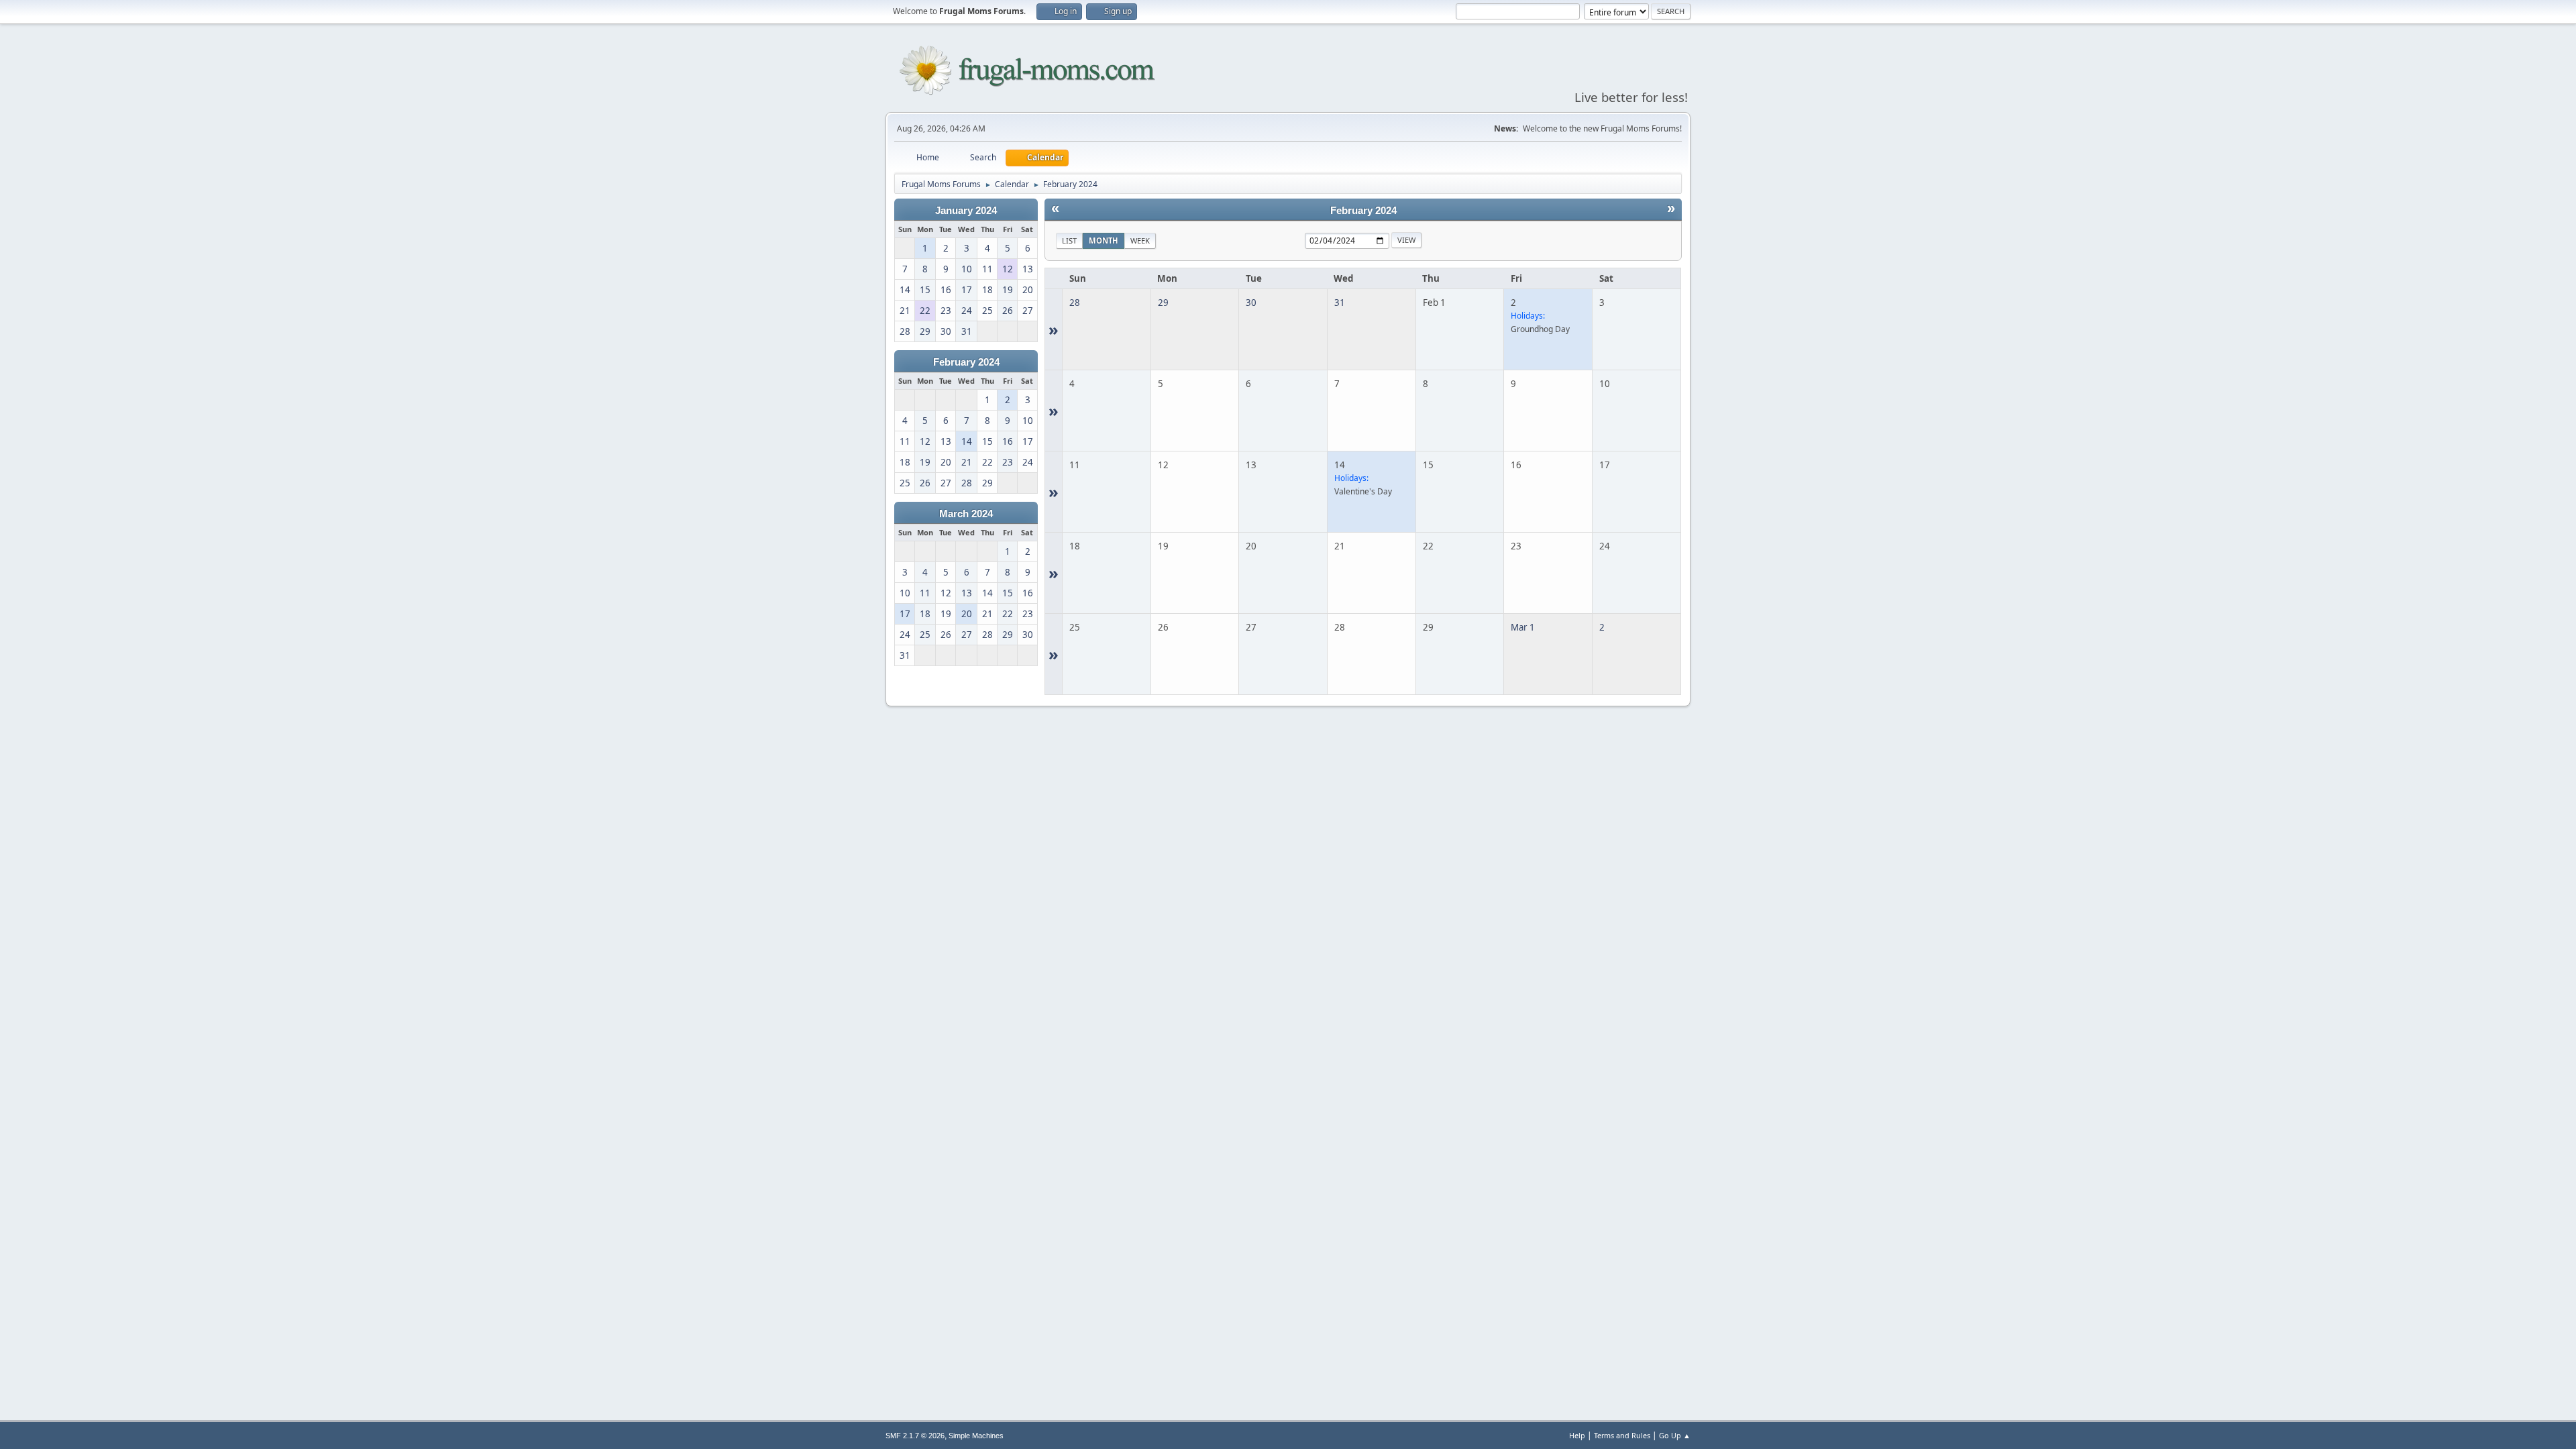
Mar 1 (1523, 627)
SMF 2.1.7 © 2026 (915, 1436)
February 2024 (966, 362)
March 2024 (966, 514)
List (1069, 240)
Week (1140, 240)
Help (1577, 1435)
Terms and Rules (1622, 1435)
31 (1340, 303)
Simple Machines (976, 1436)
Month (1104, 240)
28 (1075, 303)
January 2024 (966, 211)
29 (1163, 303)
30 (1251, 303)
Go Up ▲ (1675, 1435)
